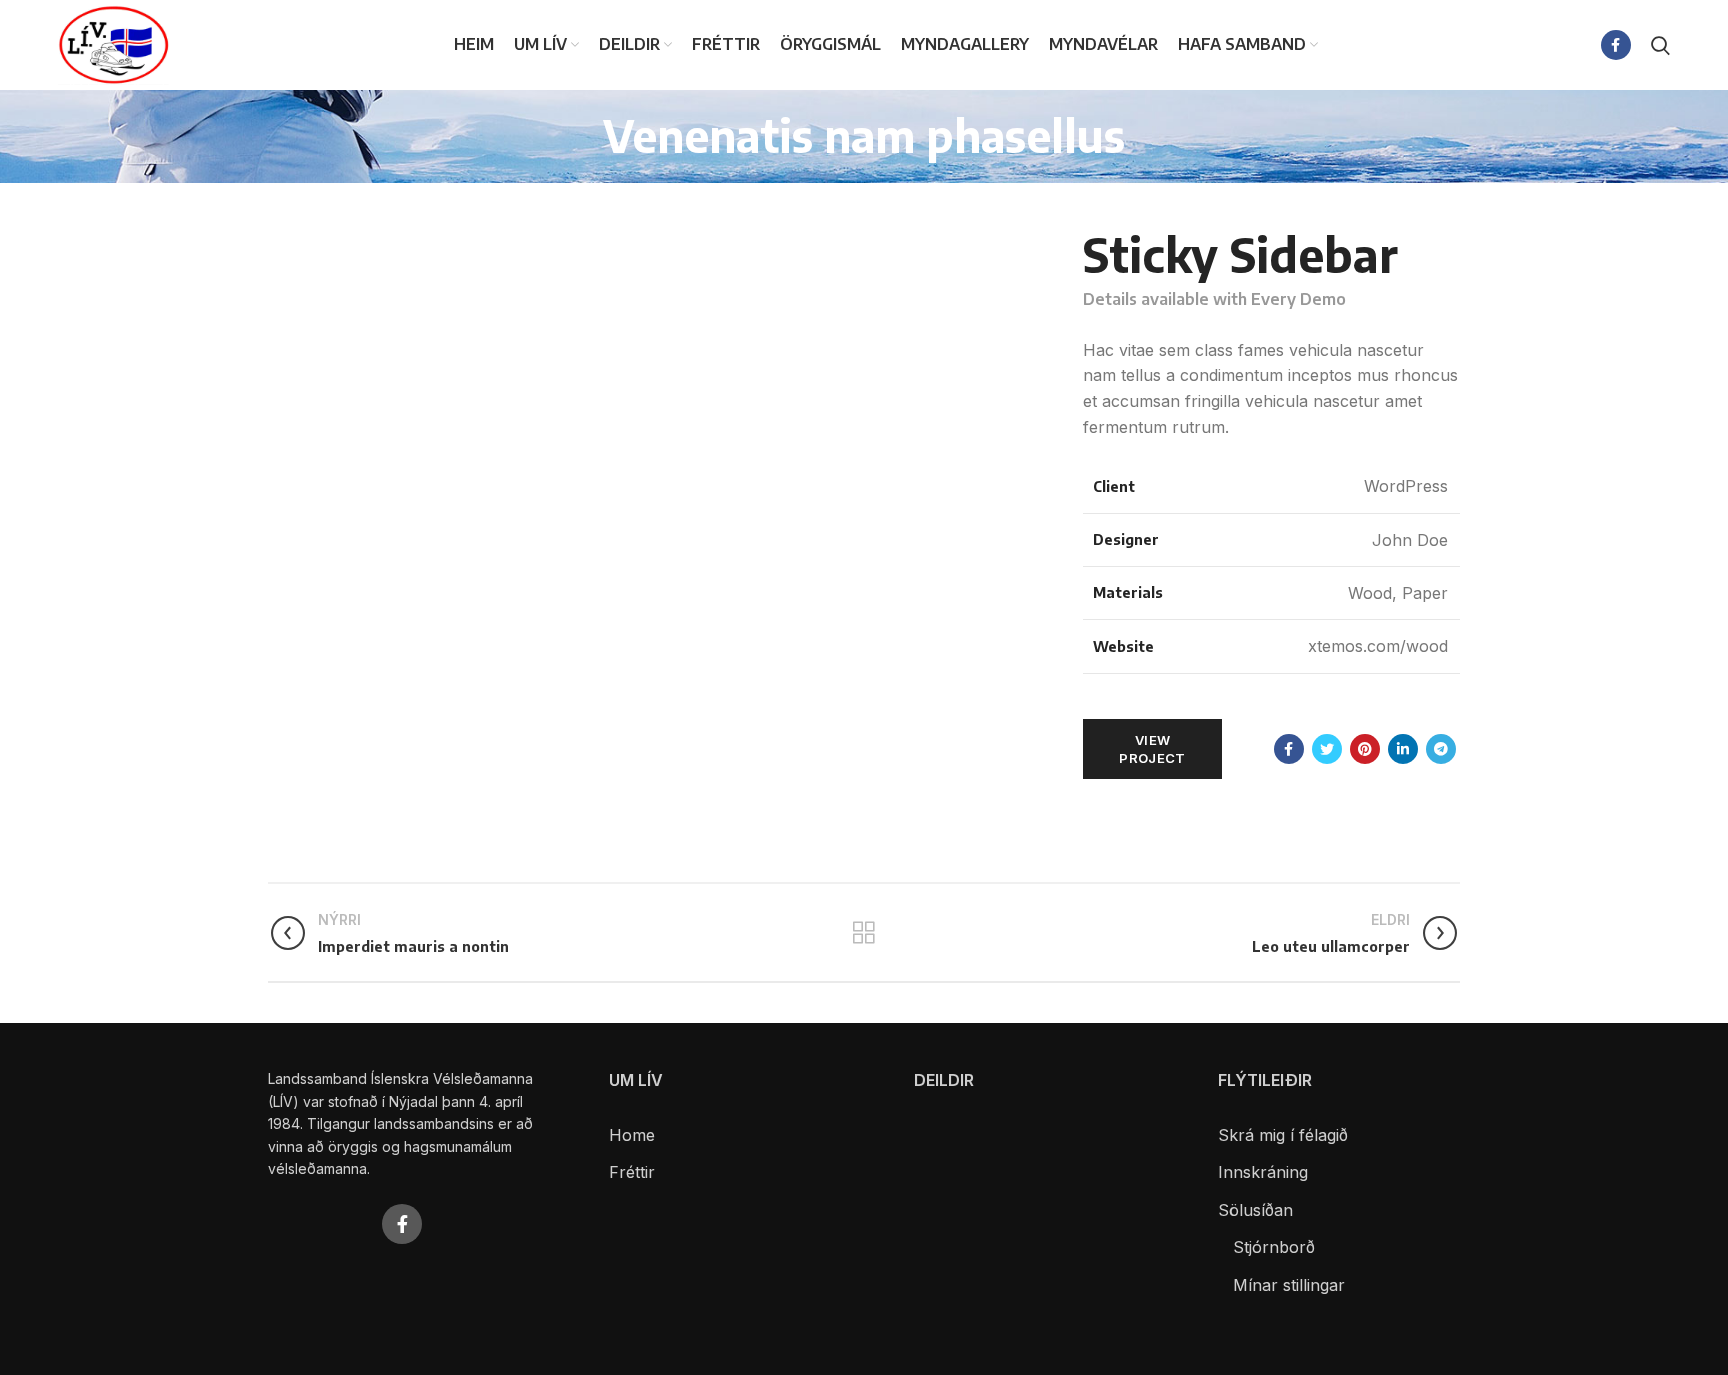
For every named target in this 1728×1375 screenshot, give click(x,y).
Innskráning (1263, 1172)
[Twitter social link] (1327, 749)
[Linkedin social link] (1403, 749)
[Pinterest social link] (1365, 749)
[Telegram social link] (1441, 749)
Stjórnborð (1274, 1247)
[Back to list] (864, 933)
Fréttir (632, 1172)
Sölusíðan (1255, 1210)
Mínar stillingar (1289, 1285)
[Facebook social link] (1616, 45)
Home (632, 1135)
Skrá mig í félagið (1283, 1135)
